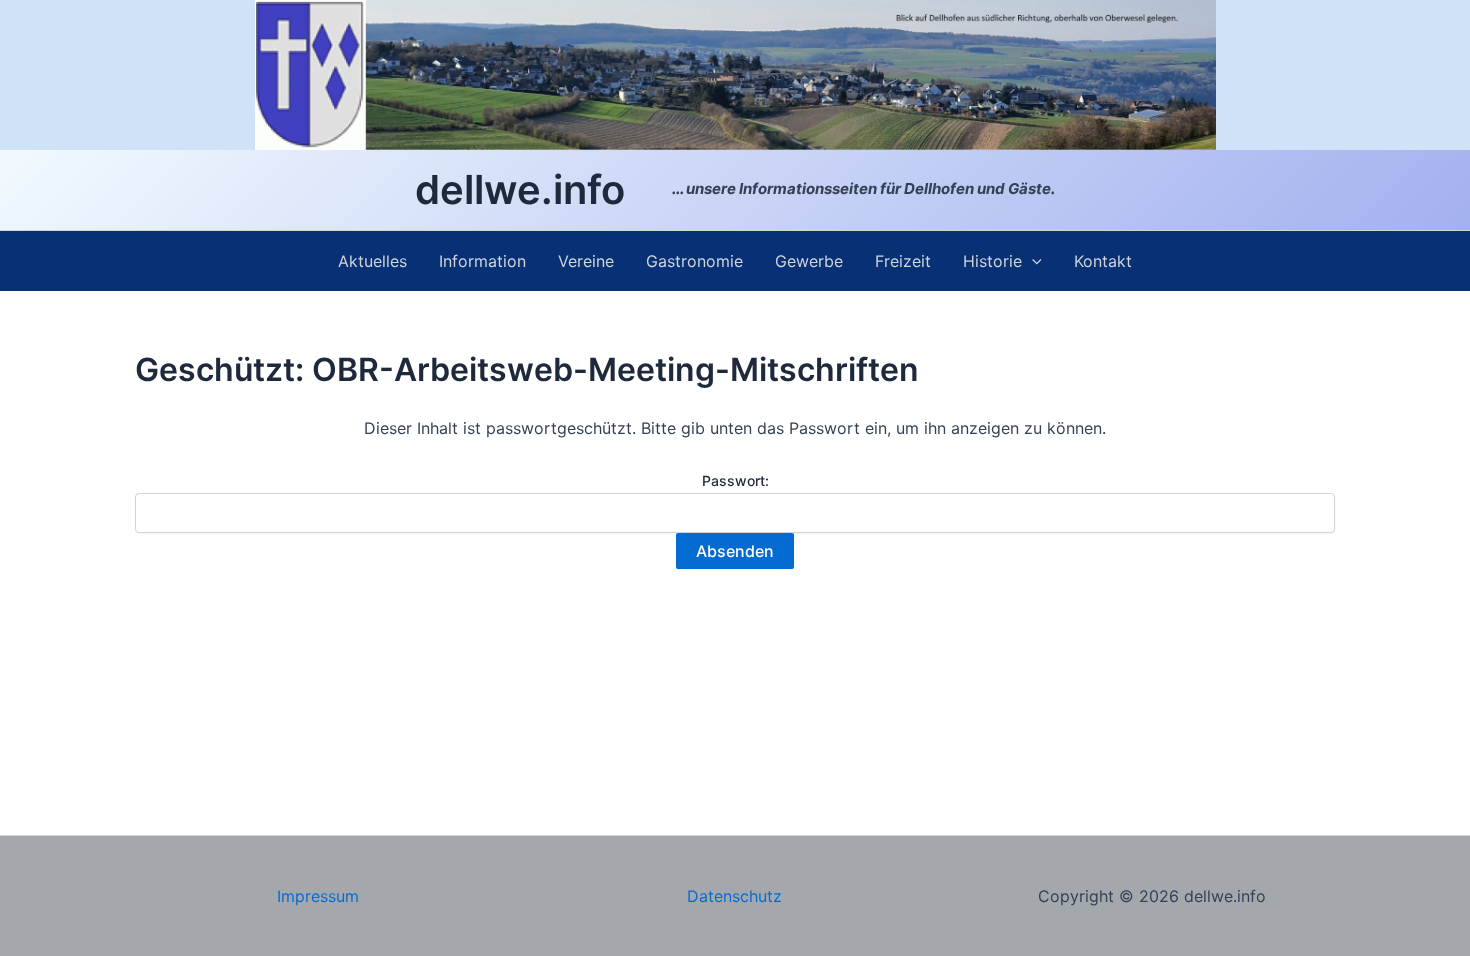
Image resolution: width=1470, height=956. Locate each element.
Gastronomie (694, 261)
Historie (992, 261)
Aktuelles (372, 261)
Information (482, 261)
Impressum (318, 896)
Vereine (586, 261)
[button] (1032, 261)
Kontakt (1103, 261)
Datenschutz (734, 896)
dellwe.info (520, 189)
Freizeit (903, 261)
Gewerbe (809, 261)
